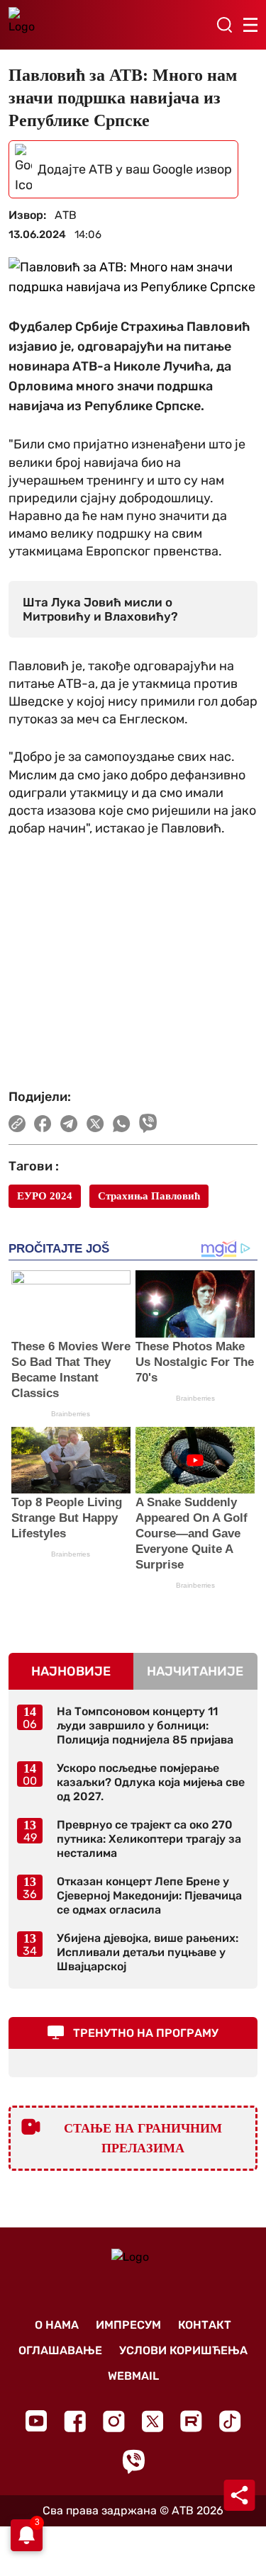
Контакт (205, 2325)
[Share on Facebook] (43, 1124)
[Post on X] (95, 1124)
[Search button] (224, 25)
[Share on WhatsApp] (122, 1124)
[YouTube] (36, 2421)
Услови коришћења (183, 2350)
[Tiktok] (230, 2421)
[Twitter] (153, 2421)
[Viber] (133, 2462)
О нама (57, 2325)
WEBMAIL (133, 2376)
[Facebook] (75, 2421)
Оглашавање (60, 2350)
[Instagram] (114, 2421)
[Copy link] (17, 1124)
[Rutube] (191, 2421)
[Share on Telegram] (69, 1124)
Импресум (128, 2325)
